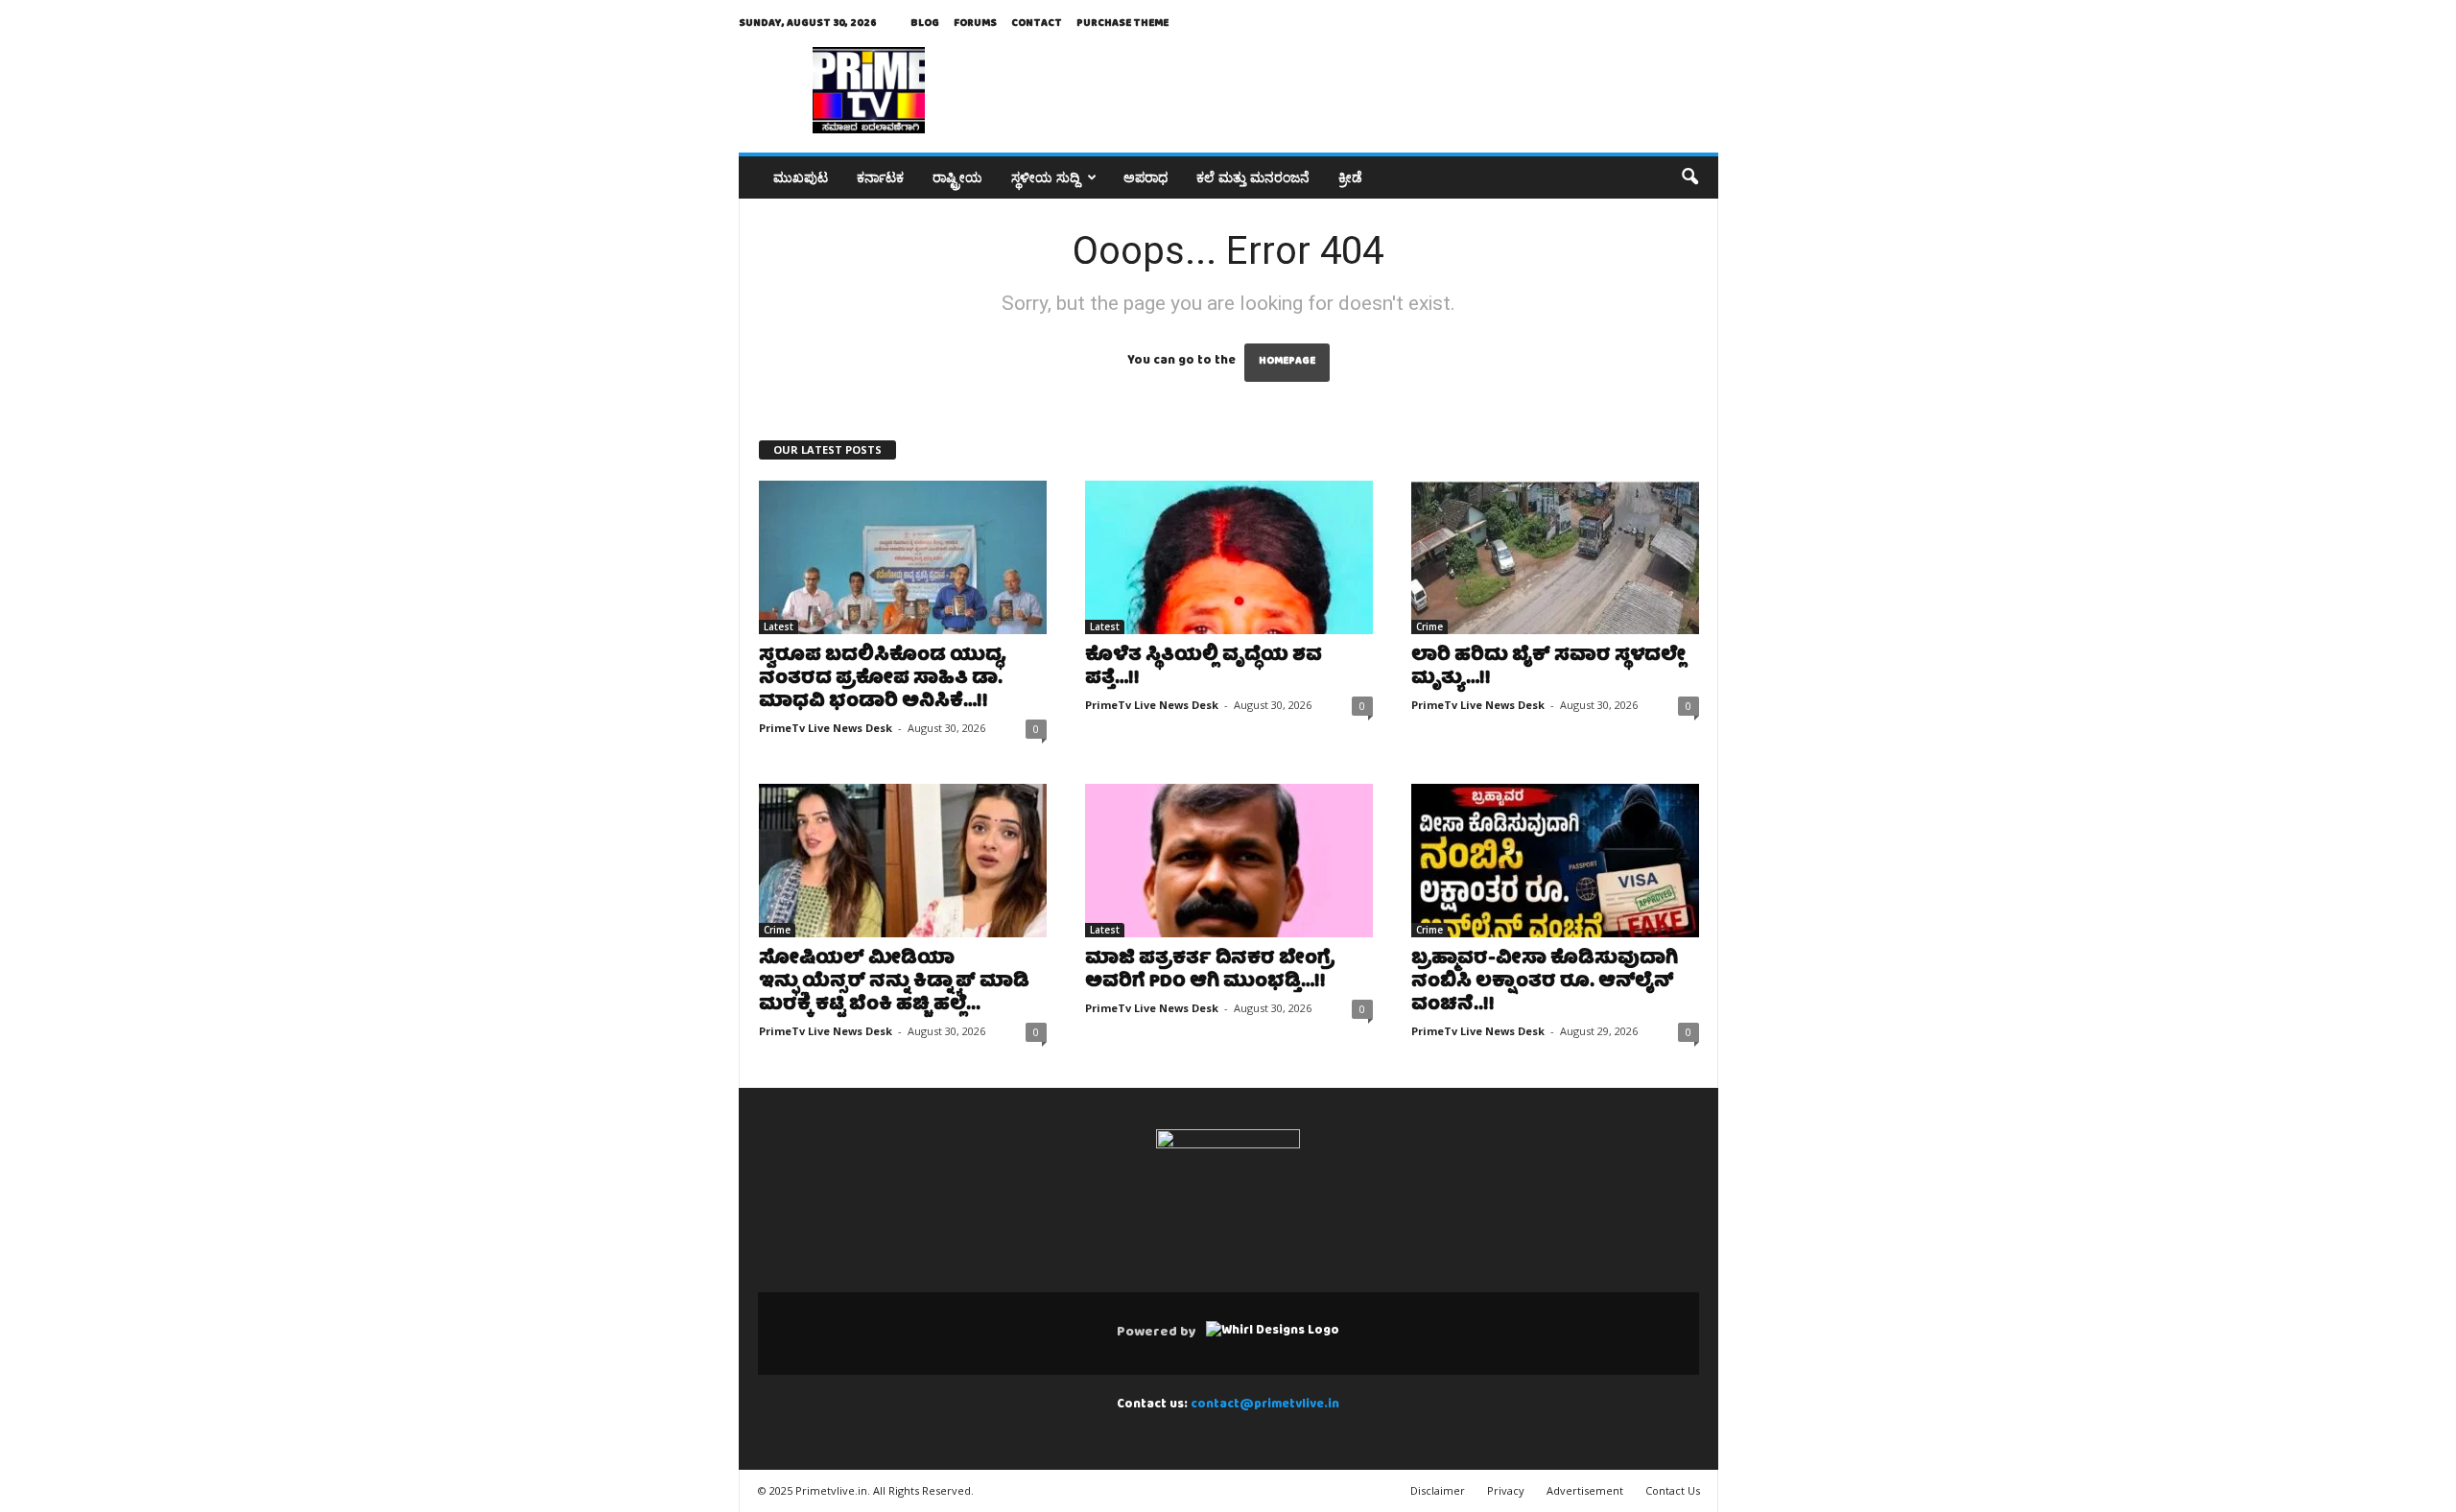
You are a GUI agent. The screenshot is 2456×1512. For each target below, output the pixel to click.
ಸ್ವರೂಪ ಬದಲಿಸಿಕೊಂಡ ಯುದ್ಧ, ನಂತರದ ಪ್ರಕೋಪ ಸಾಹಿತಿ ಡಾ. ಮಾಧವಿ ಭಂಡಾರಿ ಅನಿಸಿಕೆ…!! (883, 680)
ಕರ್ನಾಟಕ (880, 177)
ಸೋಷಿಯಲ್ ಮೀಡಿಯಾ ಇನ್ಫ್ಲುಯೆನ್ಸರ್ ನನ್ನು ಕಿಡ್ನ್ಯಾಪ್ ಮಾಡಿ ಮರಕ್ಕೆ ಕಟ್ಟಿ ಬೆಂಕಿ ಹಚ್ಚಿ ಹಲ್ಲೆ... (894, 983)
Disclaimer (1438, 1490)
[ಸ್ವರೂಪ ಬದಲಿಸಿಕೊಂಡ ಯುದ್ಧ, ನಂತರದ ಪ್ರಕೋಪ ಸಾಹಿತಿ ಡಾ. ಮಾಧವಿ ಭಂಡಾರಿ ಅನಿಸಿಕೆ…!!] (903, 557)
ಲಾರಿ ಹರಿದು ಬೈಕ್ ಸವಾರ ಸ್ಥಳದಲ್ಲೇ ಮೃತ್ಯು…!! (1548, 668)
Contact (1037, 24)
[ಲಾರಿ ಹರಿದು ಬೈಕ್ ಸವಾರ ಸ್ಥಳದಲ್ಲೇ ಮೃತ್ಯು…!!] (1555, 557)
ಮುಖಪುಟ (801, 177)
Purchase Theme (1122, 24)
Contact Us (1673, 1490)
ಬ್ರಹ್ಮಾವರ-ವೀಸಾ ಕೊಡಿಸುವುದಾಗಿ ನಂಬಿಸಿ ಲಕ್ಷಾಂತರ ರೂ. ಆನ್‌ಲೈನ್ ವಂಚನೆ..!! (1545, 983)
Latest (779, 626)
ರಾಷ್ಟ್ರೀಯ (957, 177)
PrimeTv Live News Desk (826, 728)
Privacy (1506, 1490)
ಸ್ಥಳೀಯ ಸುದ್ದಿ (1045, 177)
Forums (975, 24)
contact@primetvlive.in (1265, 1405)
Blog (925, 24)
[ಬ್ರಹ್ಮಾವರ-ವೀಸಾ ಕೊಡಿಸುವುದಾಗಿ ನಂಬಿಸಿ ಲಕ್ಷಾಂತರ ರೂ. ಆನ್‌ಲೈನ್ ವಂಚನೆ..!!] (1555, 861)
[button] (1689, 177)
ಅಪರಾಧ (1145, 177)
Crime (1429, 626)
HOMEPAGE (1287, 363)
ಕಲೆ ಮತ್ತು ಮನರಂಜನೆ (1253, 177)
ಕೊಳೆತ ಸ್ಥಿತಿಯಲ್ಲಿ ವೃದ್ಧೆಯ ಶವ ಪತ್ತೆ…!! (1204, 668)
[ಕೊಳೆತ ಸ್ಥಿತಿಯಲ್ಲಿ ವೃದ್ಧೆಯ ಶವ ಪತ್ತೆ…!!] (1229, 557)
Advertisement (1585, 1490)
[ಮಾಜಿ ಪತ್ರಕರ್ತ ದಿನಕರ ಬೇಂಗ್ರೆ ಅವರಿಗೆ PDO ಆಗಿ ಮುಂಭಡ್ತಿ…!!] (1229, 861)
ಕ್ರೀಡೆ (1350, 177)
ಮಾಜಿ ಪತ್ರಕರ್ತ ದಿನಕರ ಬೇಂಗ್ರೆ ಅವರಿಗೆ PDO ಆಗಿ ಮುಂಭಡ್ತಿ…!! (1210, 971)
